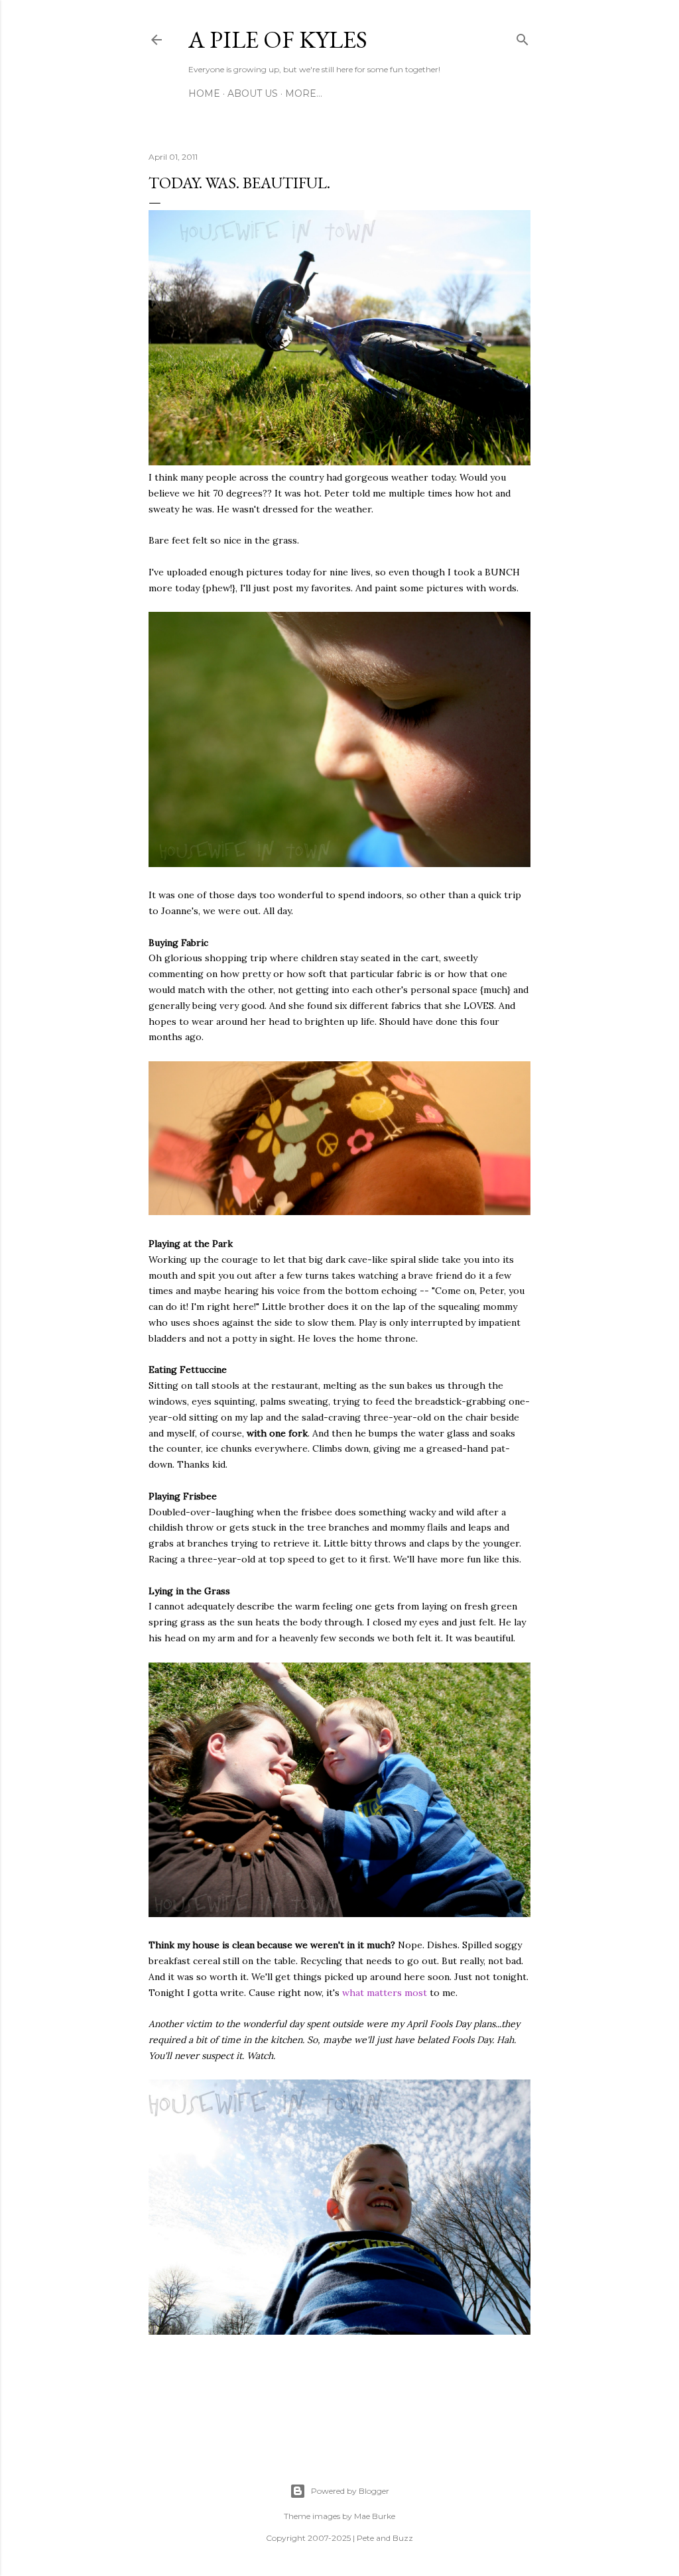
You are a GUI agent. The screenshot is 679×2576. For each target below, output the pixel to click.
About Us (253, 93)
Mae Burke (375, 2516)
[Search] (523, 37)
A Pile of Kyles (278, 39)
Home (204, 93)
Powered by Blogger (350, 2491)
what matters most (385, 1993)
